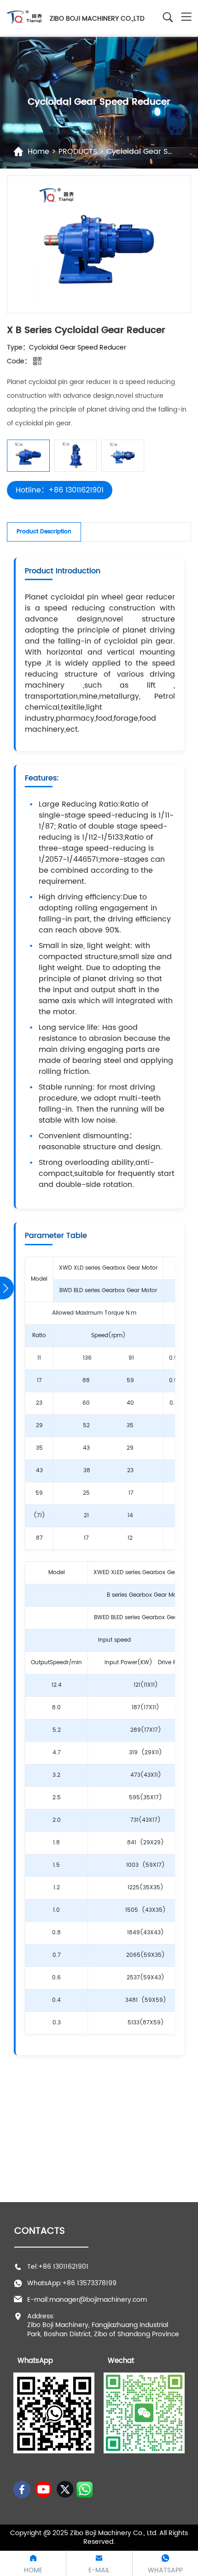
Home (38, 152)
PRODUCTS (77, 152)
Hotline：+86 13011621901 (60, 490)
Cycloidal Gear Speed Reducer (78, 347)
